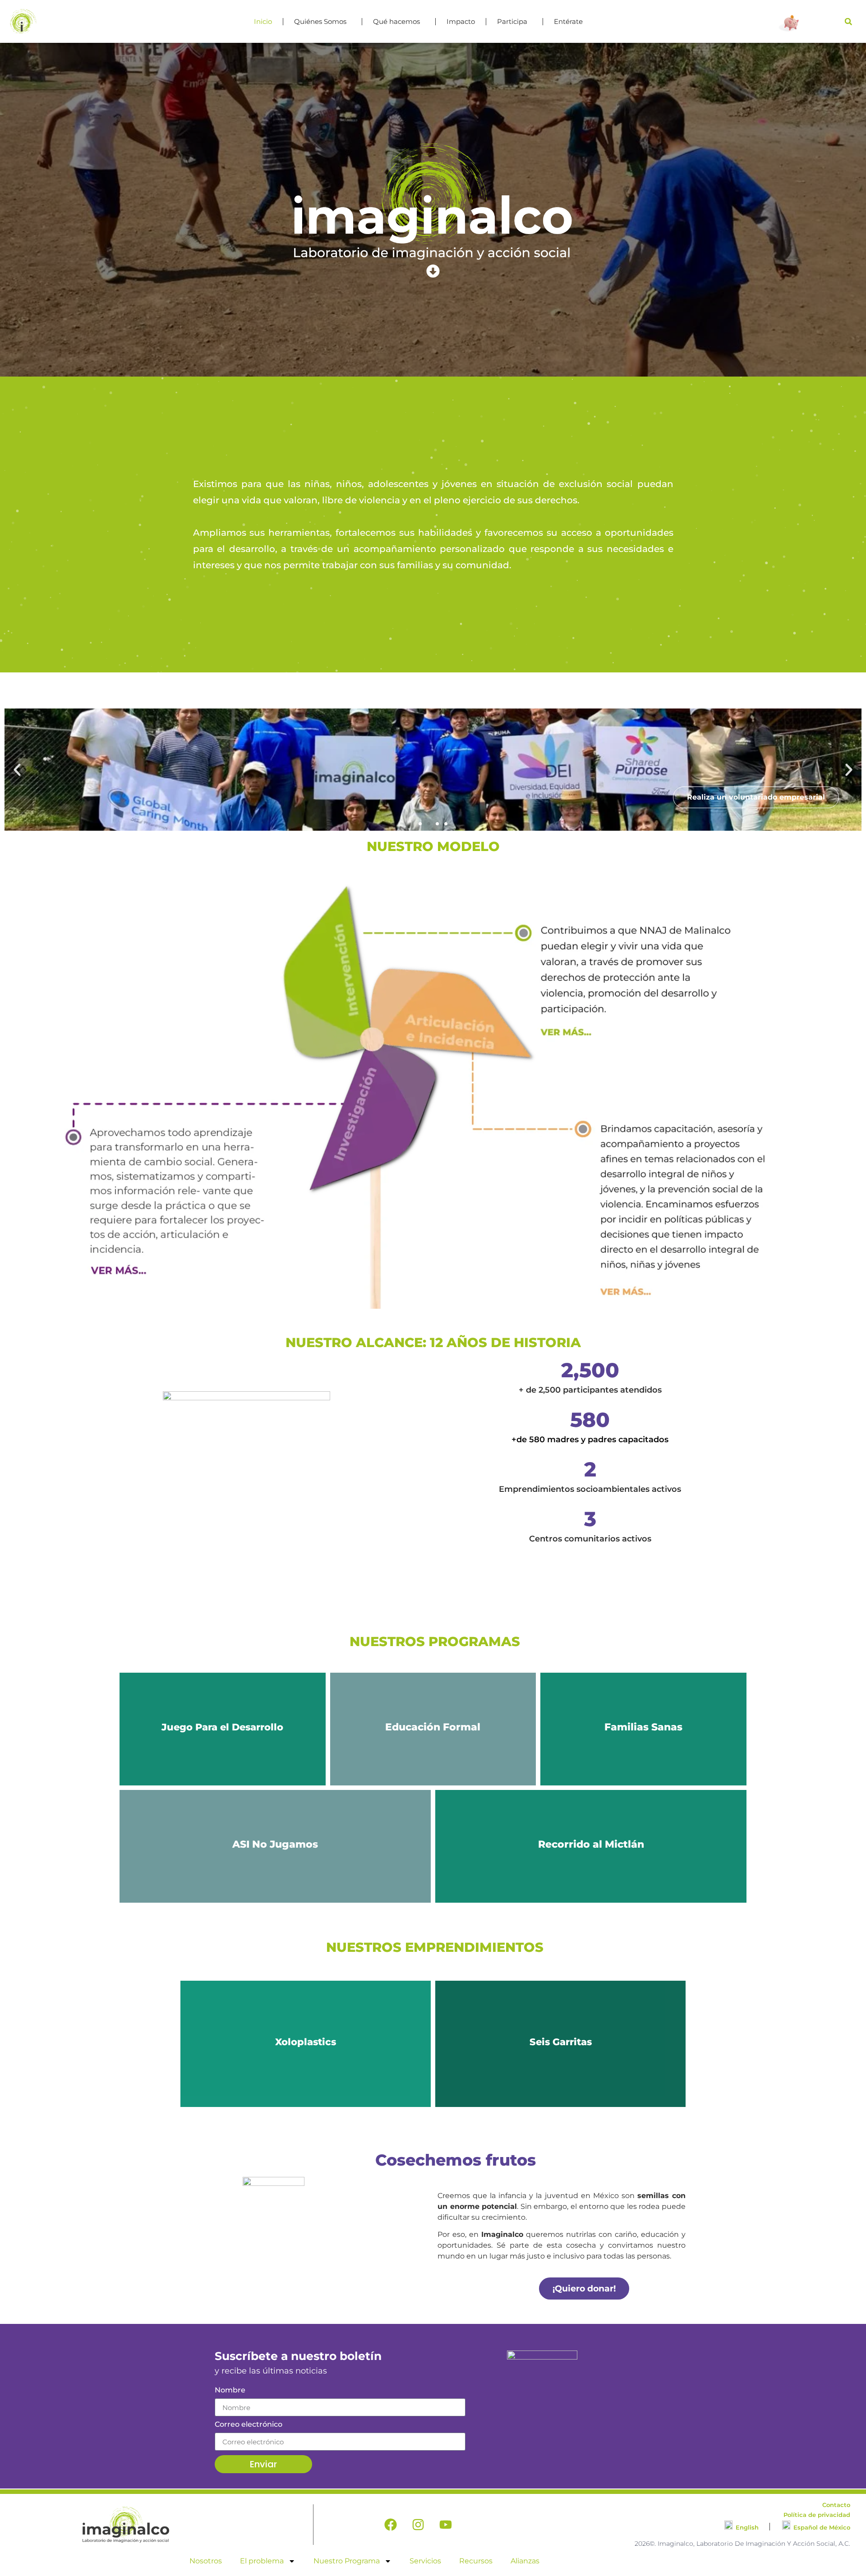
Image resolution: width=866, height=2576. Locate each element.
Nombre (230, 2390)
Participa (512, 21)
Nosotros (206, 2561)
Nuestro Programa (347, 2561)
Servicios (425, 2561)
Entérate (568, 21)
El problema (262, 2561)
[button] (848, 22)
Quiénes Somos (320, 21)
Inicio (263, 21)
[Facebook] (391, 2525)
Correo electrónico (249, 2425)
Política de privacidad (817, 2515)
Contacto (836, 2505)
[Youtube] (446, 2525)
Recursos (476, 2561)
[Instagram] (418, 2525)
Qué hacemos (396, 21)
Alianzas (525, 2561)
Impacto (461, 21)
